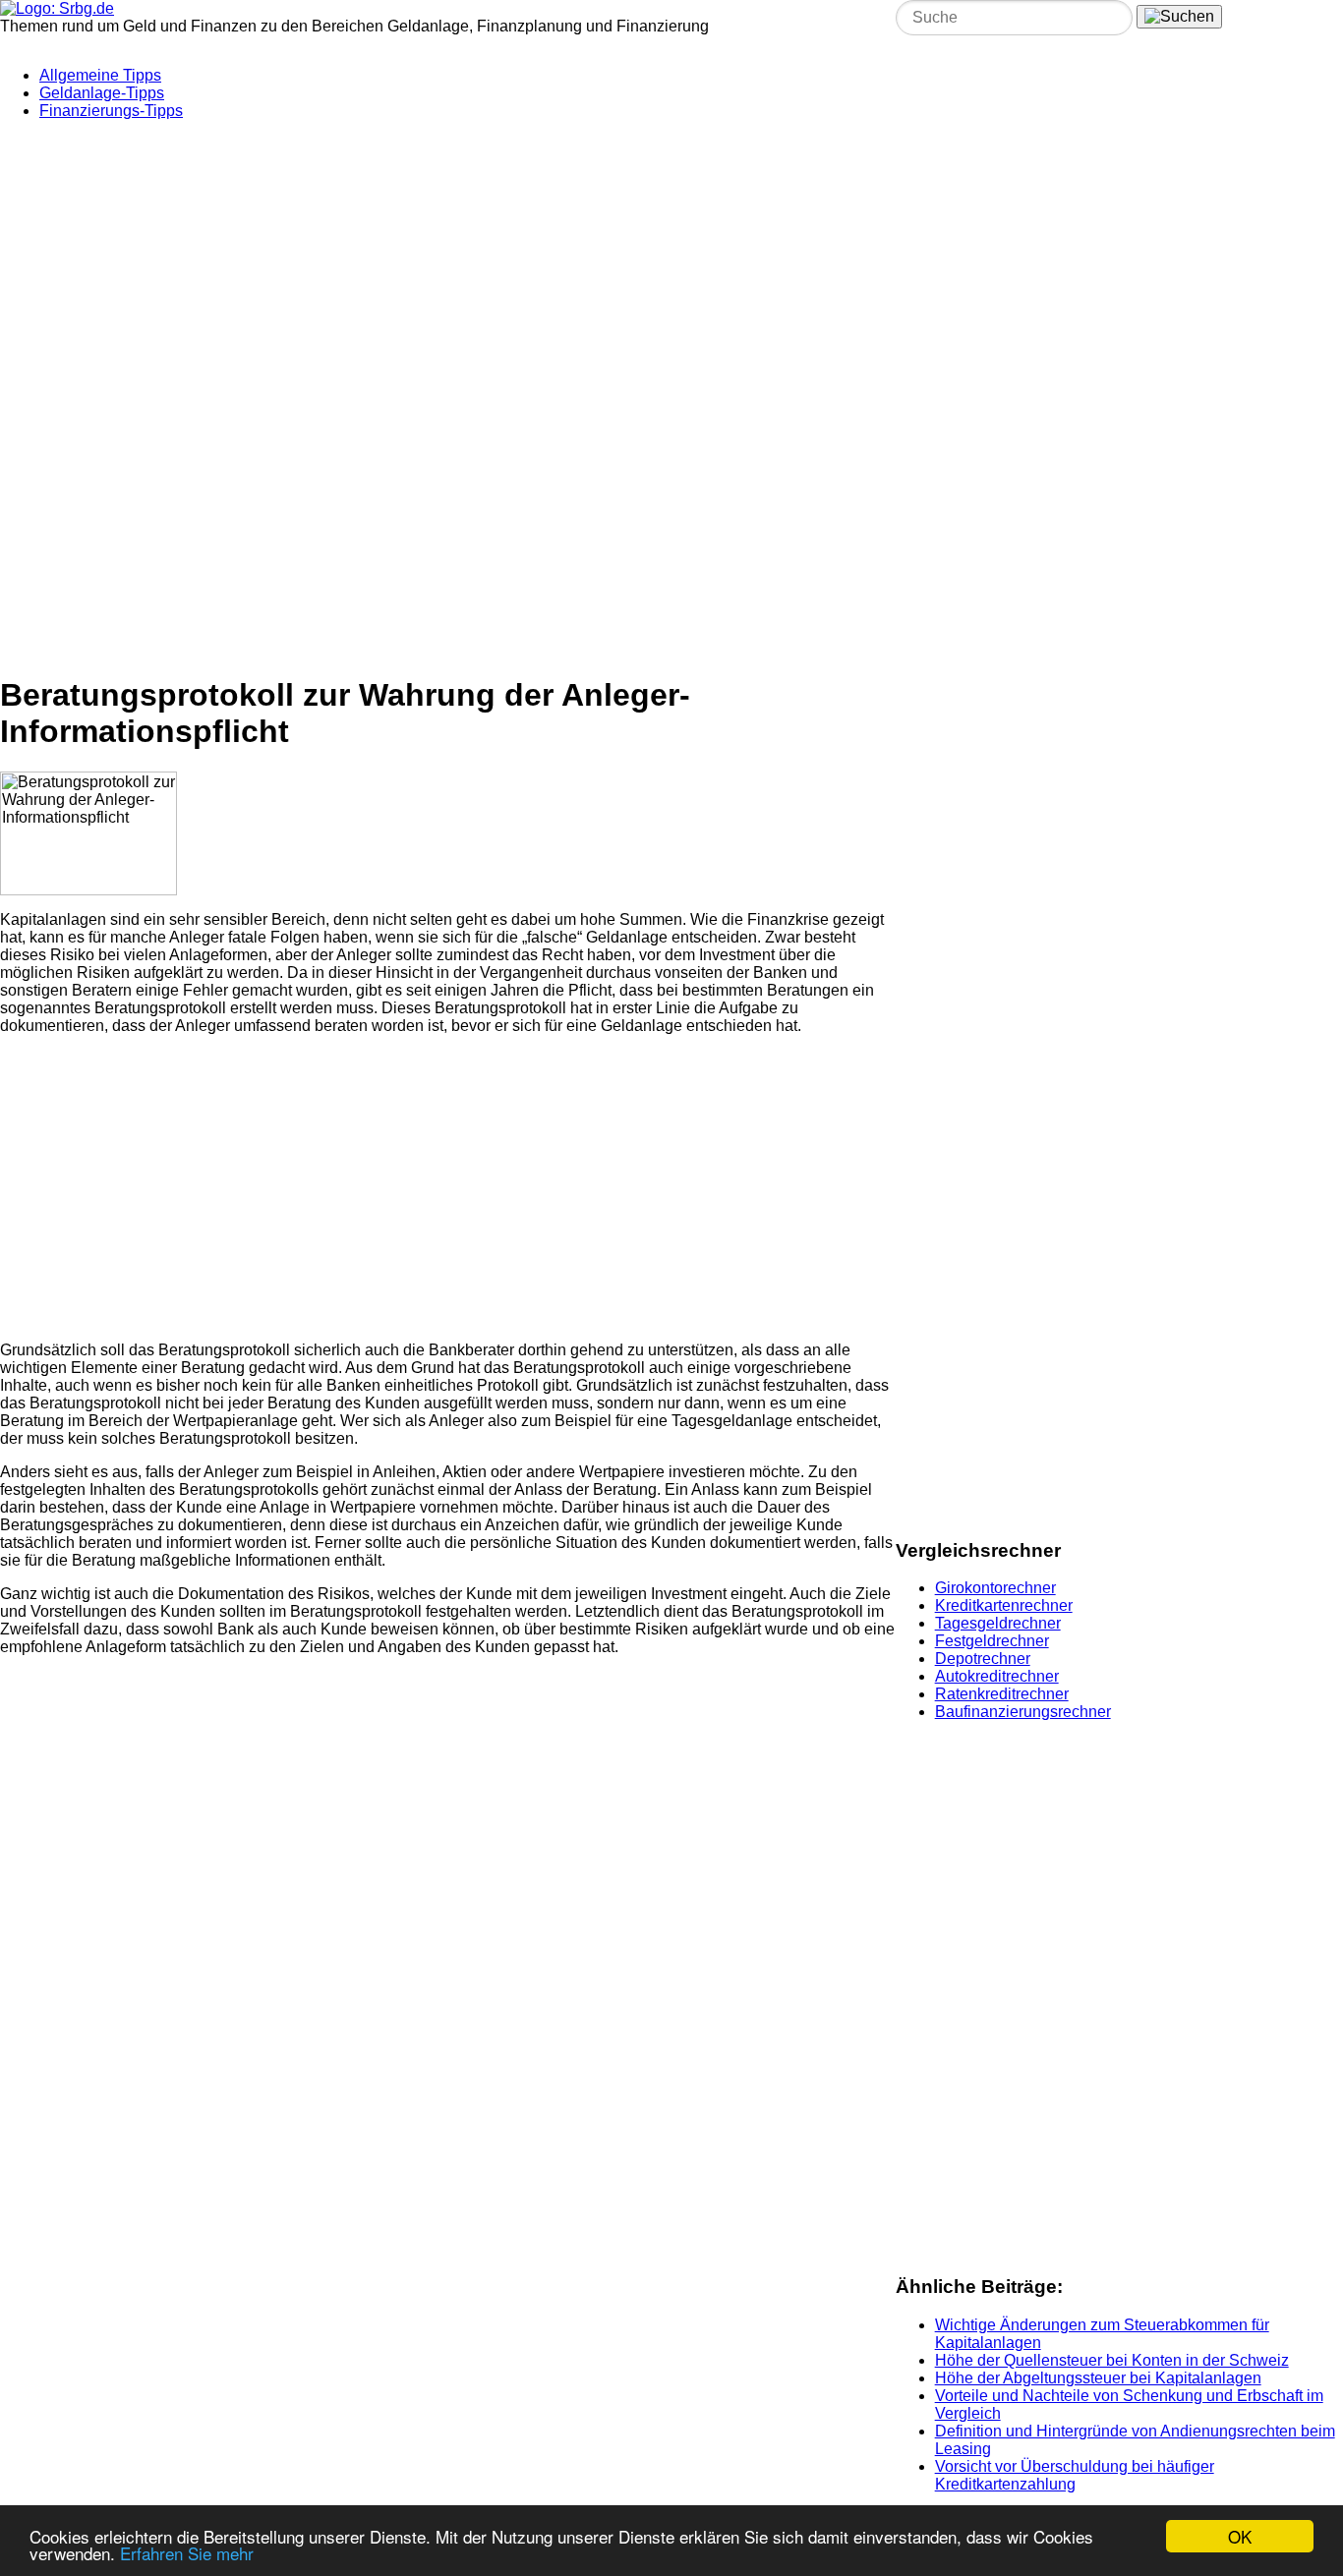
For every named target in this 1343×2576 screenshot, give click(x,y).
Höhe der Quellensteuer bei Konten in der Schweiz (1112, 2360)
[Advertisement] (477, 258)
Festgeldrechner (992, 1641)
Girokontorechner (995, 1588)
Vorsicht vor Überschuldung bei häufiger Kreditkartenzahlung (1075, 2475)
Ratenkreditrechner (1002, 1694)
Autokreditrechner (997, 1676)
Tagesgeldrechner (998, 1623)
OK (1240, 2536)
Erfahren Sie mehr (187, 2553)
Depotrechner (983, 1659)
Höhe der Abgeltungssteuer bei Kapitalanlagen (1098, 2378)
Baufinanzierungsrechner (1023, 1712)
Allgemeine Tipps (100, 75)
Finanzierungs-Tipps (111, 111)
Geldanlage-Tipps (102, 93)
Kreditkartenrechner (1004, 1605)
